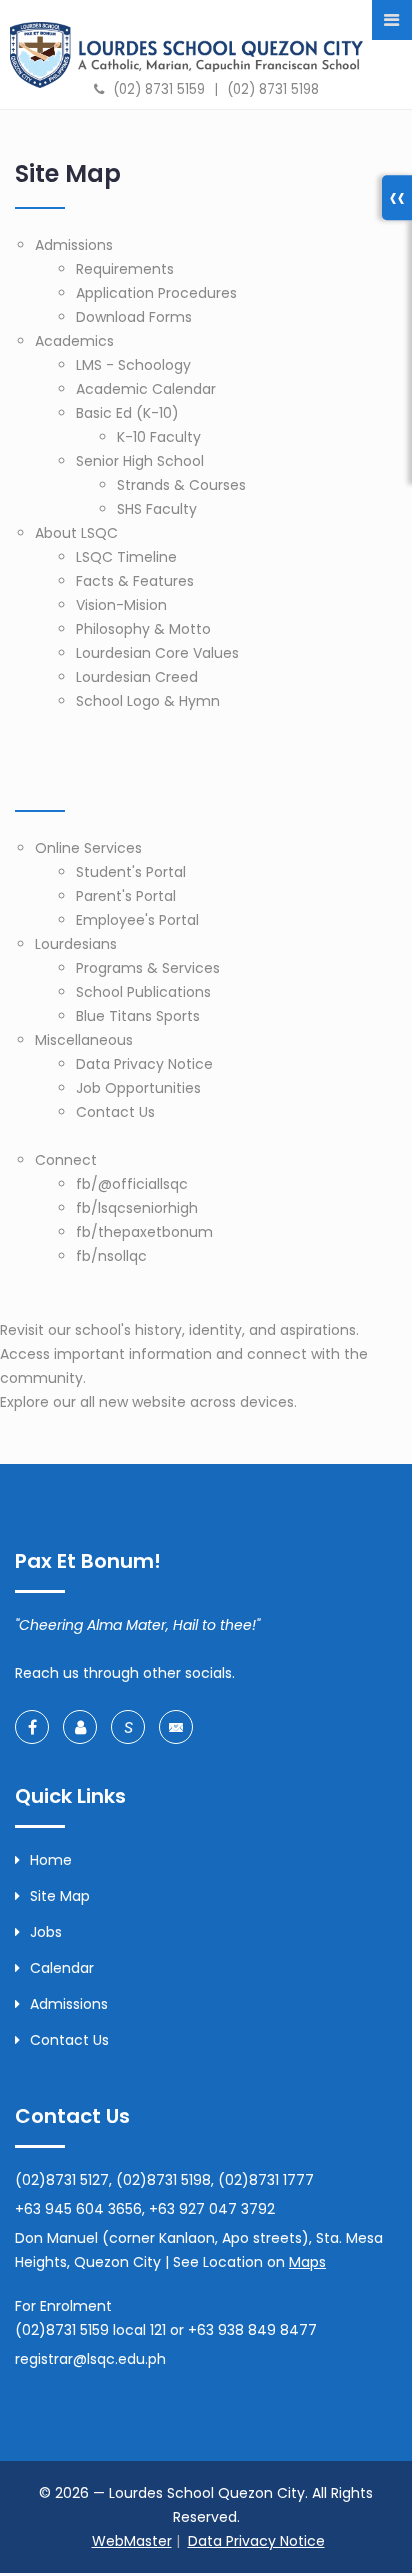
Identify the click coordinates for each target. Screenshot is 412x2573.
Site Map (60, 1896)
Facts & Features (135, 581)
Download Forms (134, 317)
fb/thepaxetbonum (144, 1232)
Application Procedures (156, 293)
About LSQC (76, 533)
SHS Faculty (157, 509)
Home (51, 1860)
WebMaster (132, 2541)
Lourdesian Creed (137, 677)
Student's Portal (131, 872)
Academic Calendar (146, 389)
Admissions (74, 245)
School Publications (143, 992)
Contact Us (115, 1112)
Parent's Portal (126, 896)
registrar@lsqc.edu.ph (90, 2359)
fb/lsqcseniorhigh (137, 1208)
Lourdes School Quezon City (186, 55)
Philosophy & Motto (143, 629)
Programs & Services (148, 968)
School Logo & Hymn (148, 701)
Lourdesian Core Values (157, 653)
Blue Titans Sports (138, 1016)
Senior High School (140, 461)
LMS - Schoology (133, 365)
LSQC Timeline (126, 557)
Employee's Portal (137, 920)
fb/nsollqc (111, 1256)
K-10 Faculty (159, 437)
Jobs (46, 1932)
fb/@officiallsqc (132, 1184)
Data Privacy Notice (144, 1064)
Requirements (125, 269)
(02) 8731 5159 (159, 89)
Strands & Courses (181, 485)
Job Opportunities (138, 1088)
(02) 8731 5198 (273, 89)
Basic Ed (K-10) (127, 413)
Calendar (62, 1968)
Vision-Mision (121, 605)
